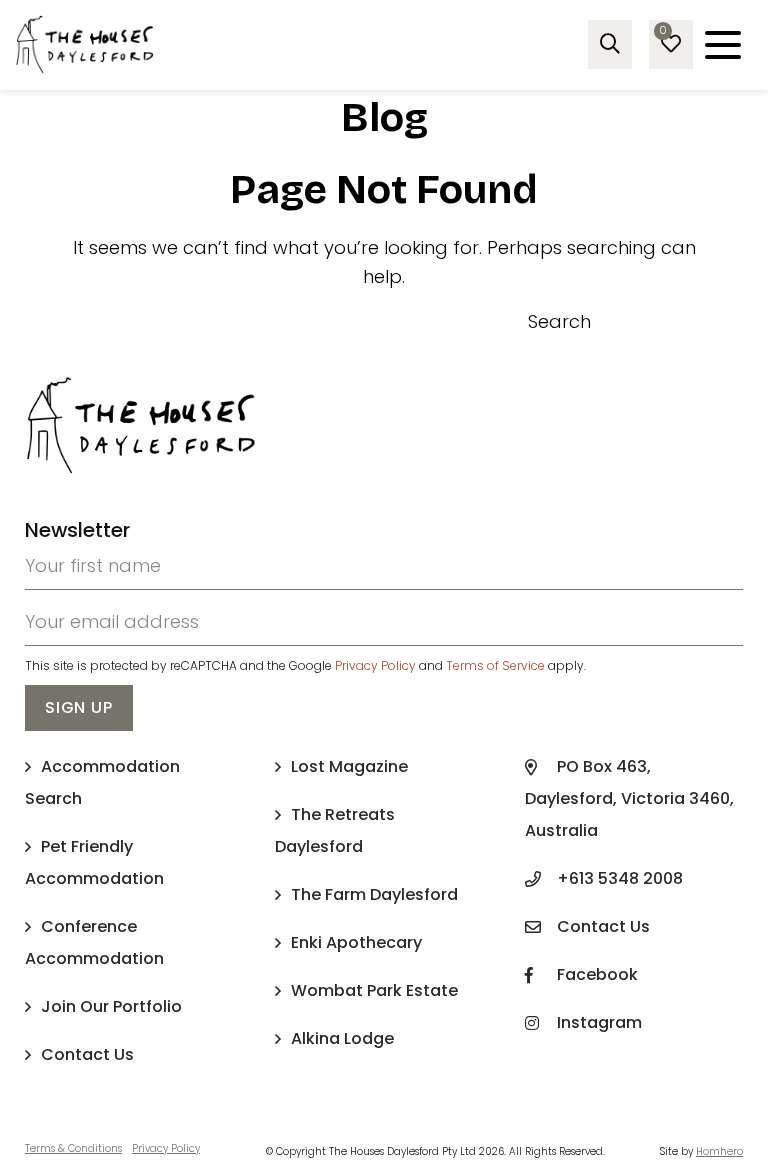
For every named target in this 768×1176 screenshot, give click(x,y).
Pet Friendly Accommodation (94, 862)
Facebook (597, 974)
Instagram (599, 1022)
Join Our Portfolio (111, 1006)
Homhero (719, 1151)
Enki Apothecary (356, 942)
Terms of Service (495, 665)
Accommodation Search (102, 782)
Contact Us (87, 1054)
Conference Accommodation (94, 942)
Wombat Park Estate (374, 990)
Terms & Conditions (73, 1148)
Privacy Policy (375, 665)
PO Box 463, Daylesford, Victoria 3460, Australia (629, 798)
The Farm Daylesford (374, 894)
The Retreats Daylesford (335, 830)
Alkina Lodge (342, 1038)
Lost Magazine (349, 766)
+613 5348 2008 (620, 878)
